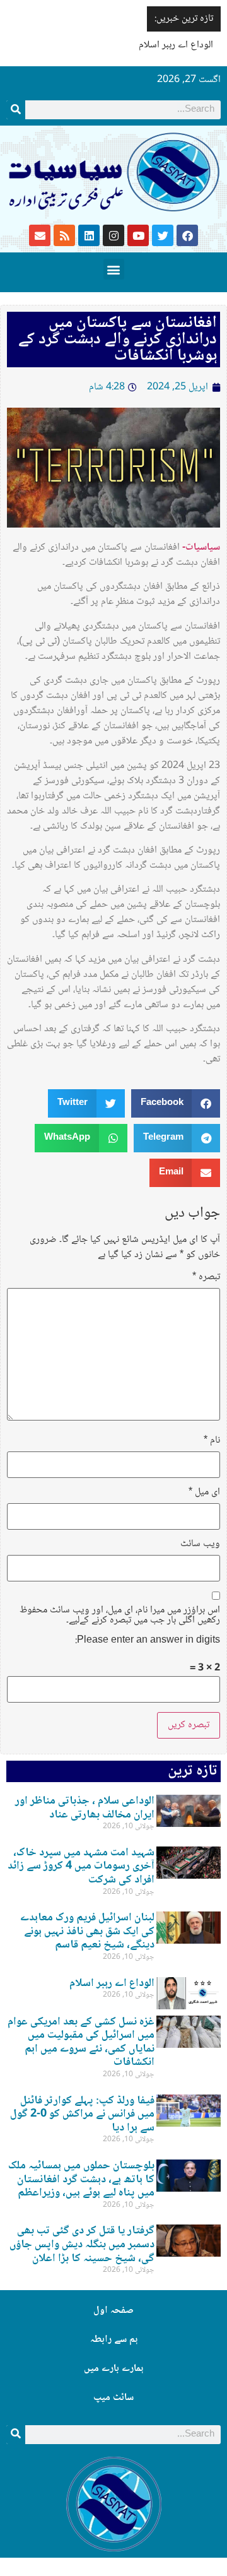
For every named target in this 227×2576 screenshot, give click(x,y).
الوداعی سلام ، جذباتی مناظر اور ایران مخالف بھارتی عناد (85, 1808)
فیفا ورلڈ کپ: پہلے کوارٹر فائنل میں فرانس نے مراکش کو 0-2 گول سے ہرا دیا (82, 2114)
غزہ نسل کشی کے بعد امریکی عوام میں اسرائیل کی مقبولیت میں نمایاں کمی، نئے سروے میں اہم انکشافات (81, 2042)
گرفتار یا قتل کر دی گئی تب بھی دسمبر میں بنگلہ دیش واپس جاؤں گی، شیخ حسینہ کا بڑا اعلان (82, 2244)
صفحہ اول (113, 2311)
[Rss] (64, 235)
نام (212, 1441)
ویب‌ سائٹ (200, 1544)
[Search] (16, 110)
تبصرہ (206, 1277)
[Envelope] (40, 235)
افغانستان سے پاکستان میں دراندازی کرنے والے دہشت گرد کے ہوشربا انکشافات (118, 340)
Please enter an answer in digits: (148, 1641)
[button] (114, 269)
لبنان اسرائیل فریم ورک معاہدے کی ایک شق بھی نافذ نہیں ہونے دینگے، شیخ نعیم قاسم (87, 1931)
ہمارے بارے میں (113, 2369)
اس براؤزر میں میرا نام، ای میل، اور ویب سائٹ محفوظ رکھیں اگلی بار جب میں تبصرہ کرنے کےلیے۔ (120, 1616)
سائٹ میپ (113, 2398)
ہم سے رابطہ (114, 2340)
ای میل (204, 1492)
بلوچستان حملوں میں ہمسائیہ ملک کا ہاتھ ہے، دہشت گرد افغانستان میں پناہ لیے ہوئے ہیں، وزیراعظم (81, 2179)
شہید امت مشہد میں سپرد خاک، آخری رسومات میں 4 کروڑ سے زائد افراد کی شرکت (81, 1866)
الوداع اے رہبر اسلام (176, 45)
